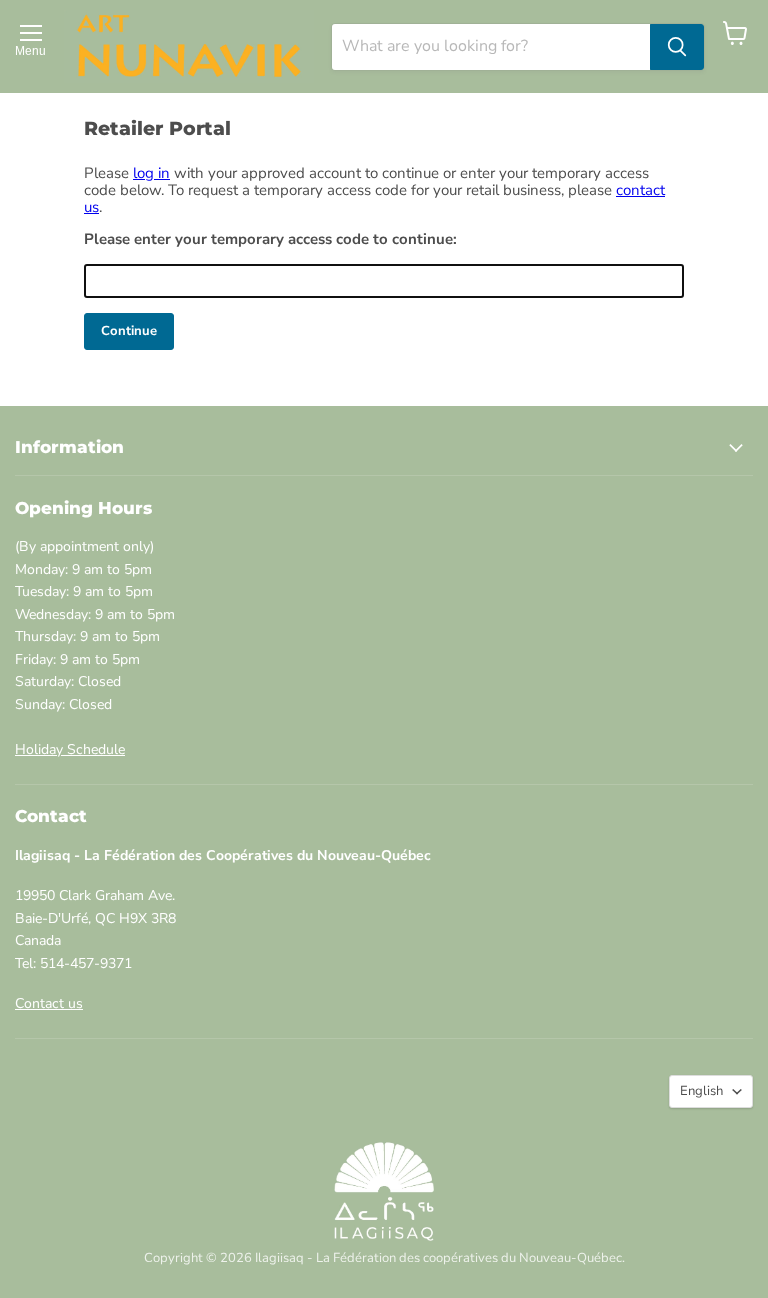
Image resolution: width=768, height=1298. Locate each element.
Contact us (49, 1003)
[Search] (677, 47)
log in (151, 173)
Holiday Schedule (70, 749)
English (701, 1091)
